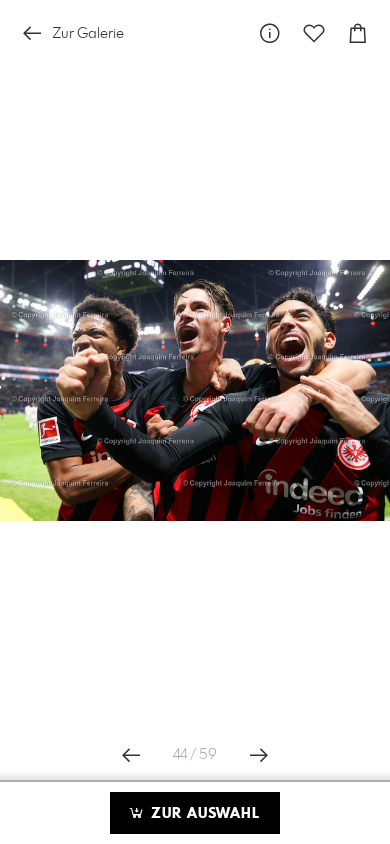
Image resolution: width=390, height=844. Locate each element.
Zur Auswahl (203, 814)
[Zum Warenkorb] (358, 33)
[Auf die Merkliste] (314, 33)
